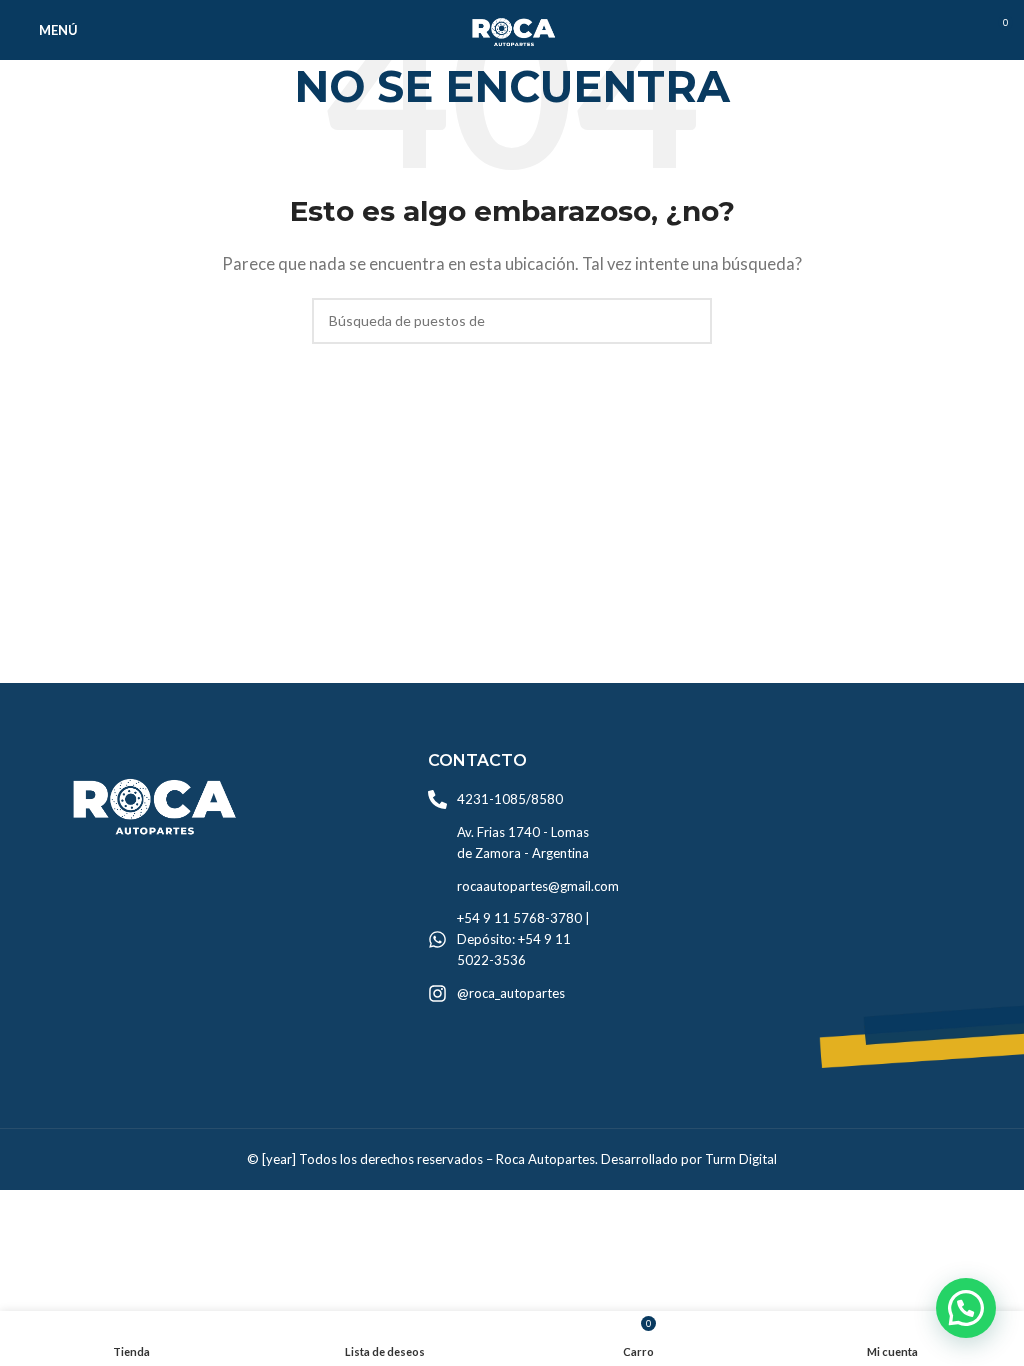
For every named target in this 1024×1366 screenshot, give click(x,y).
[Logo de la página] (512, 28)
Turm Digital (741, 1159)
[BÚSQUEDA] (689, 321)
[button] (966, 1308)
